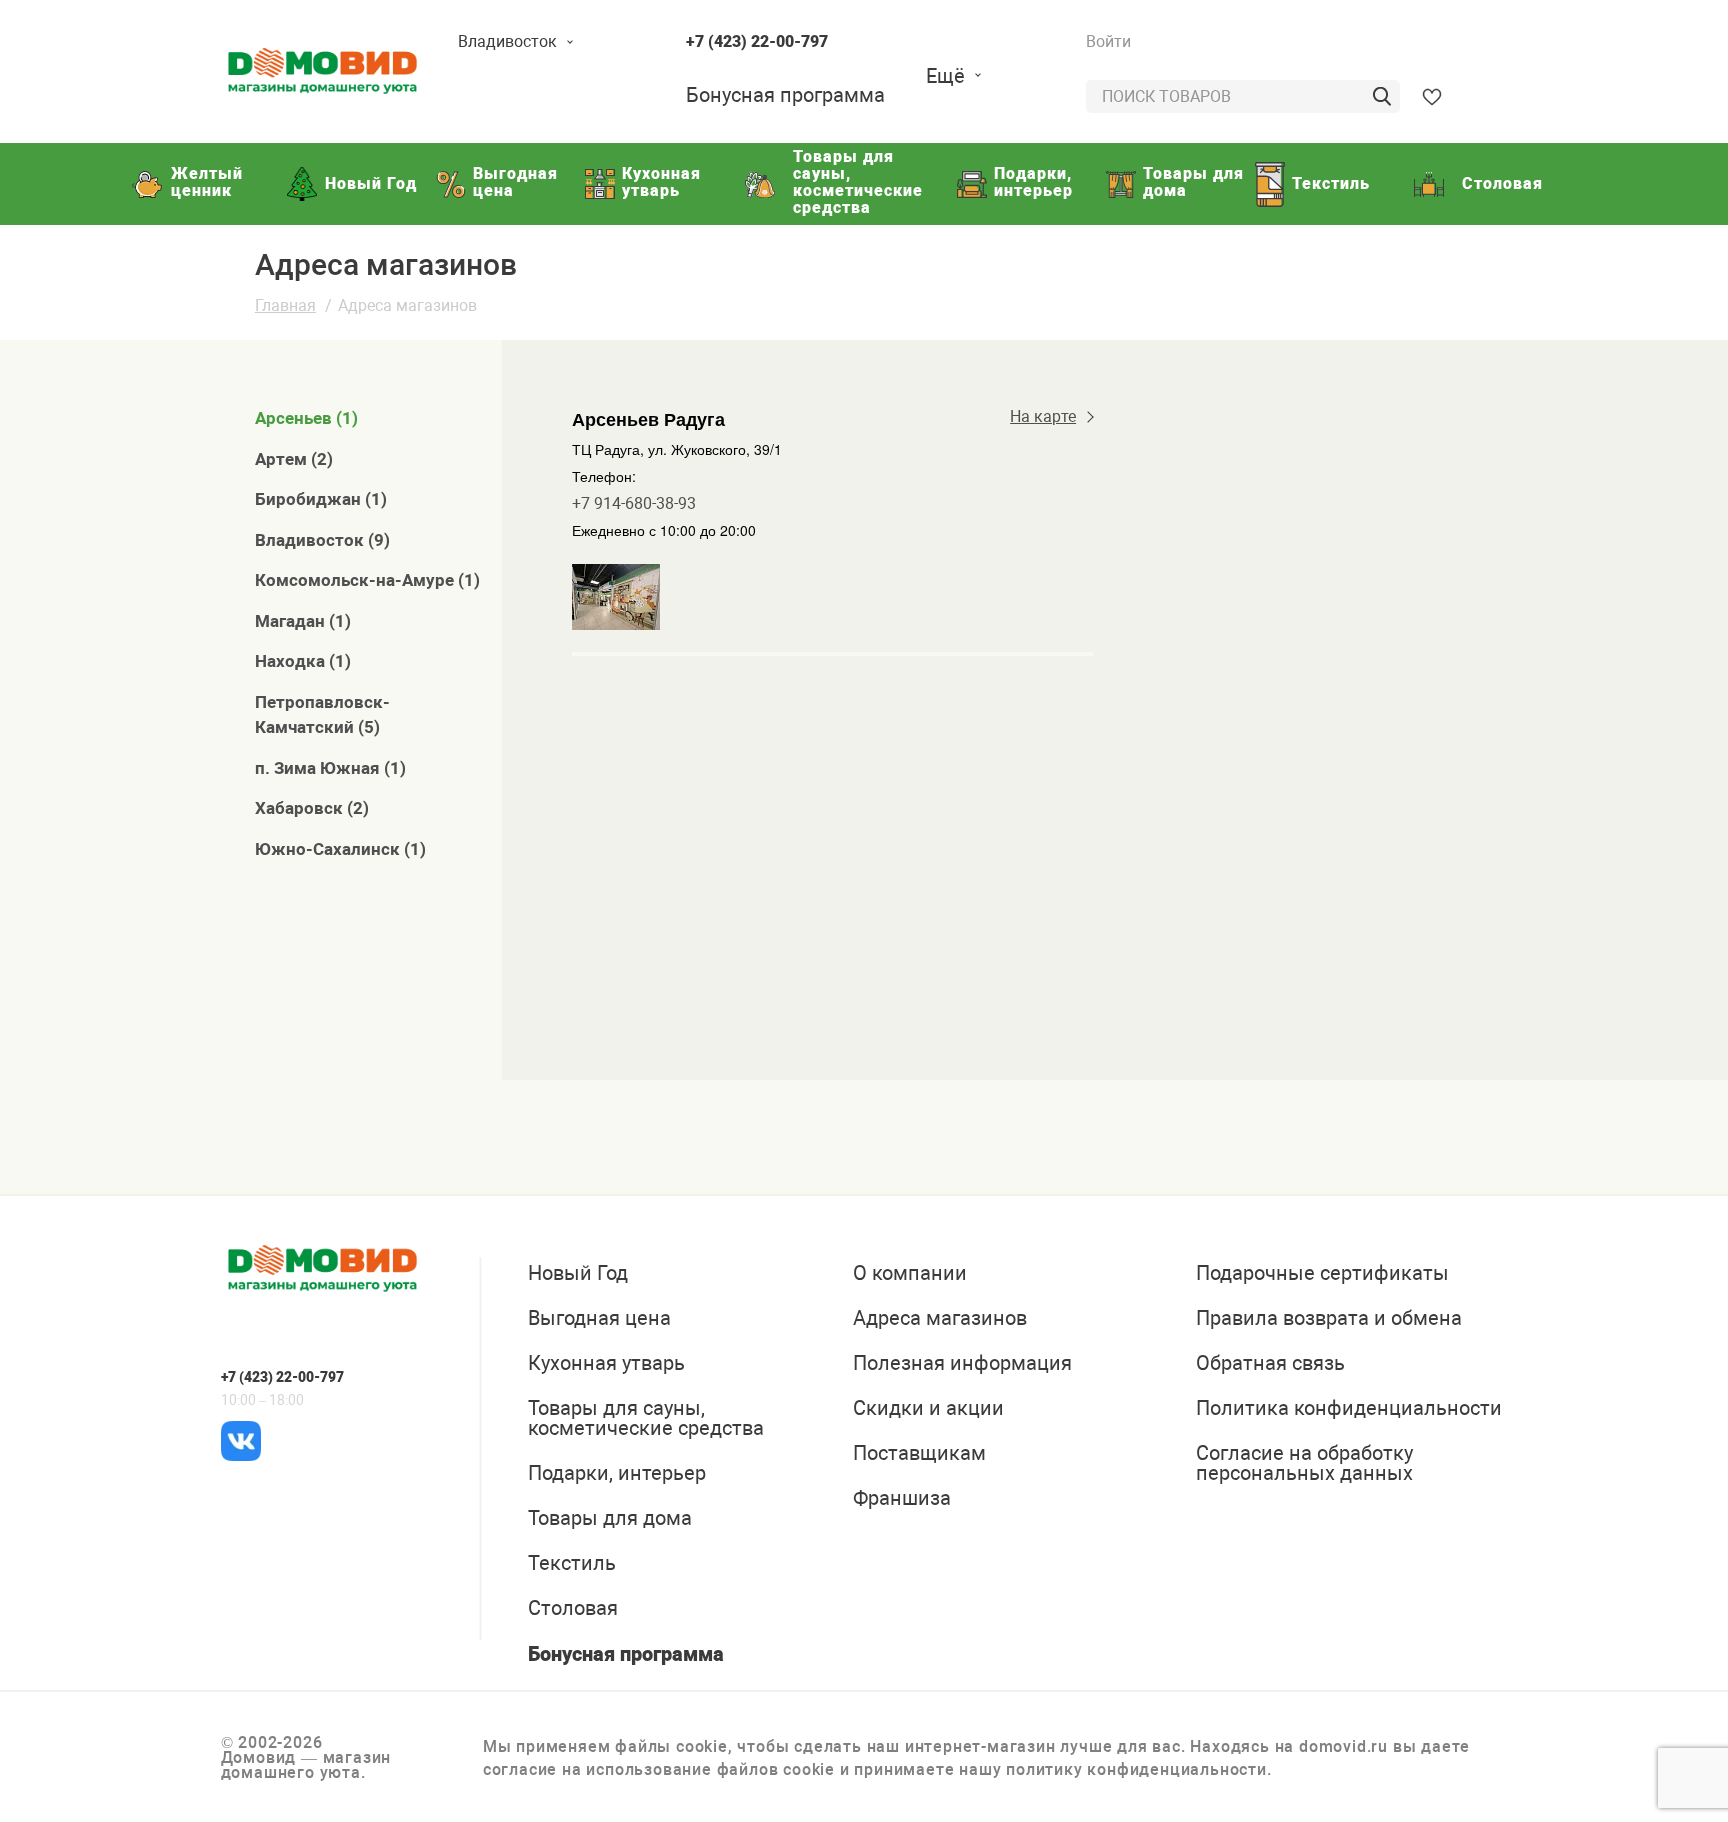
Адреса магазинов (407, 305)
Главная (285, 305)
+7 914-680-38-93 (634, 503)
